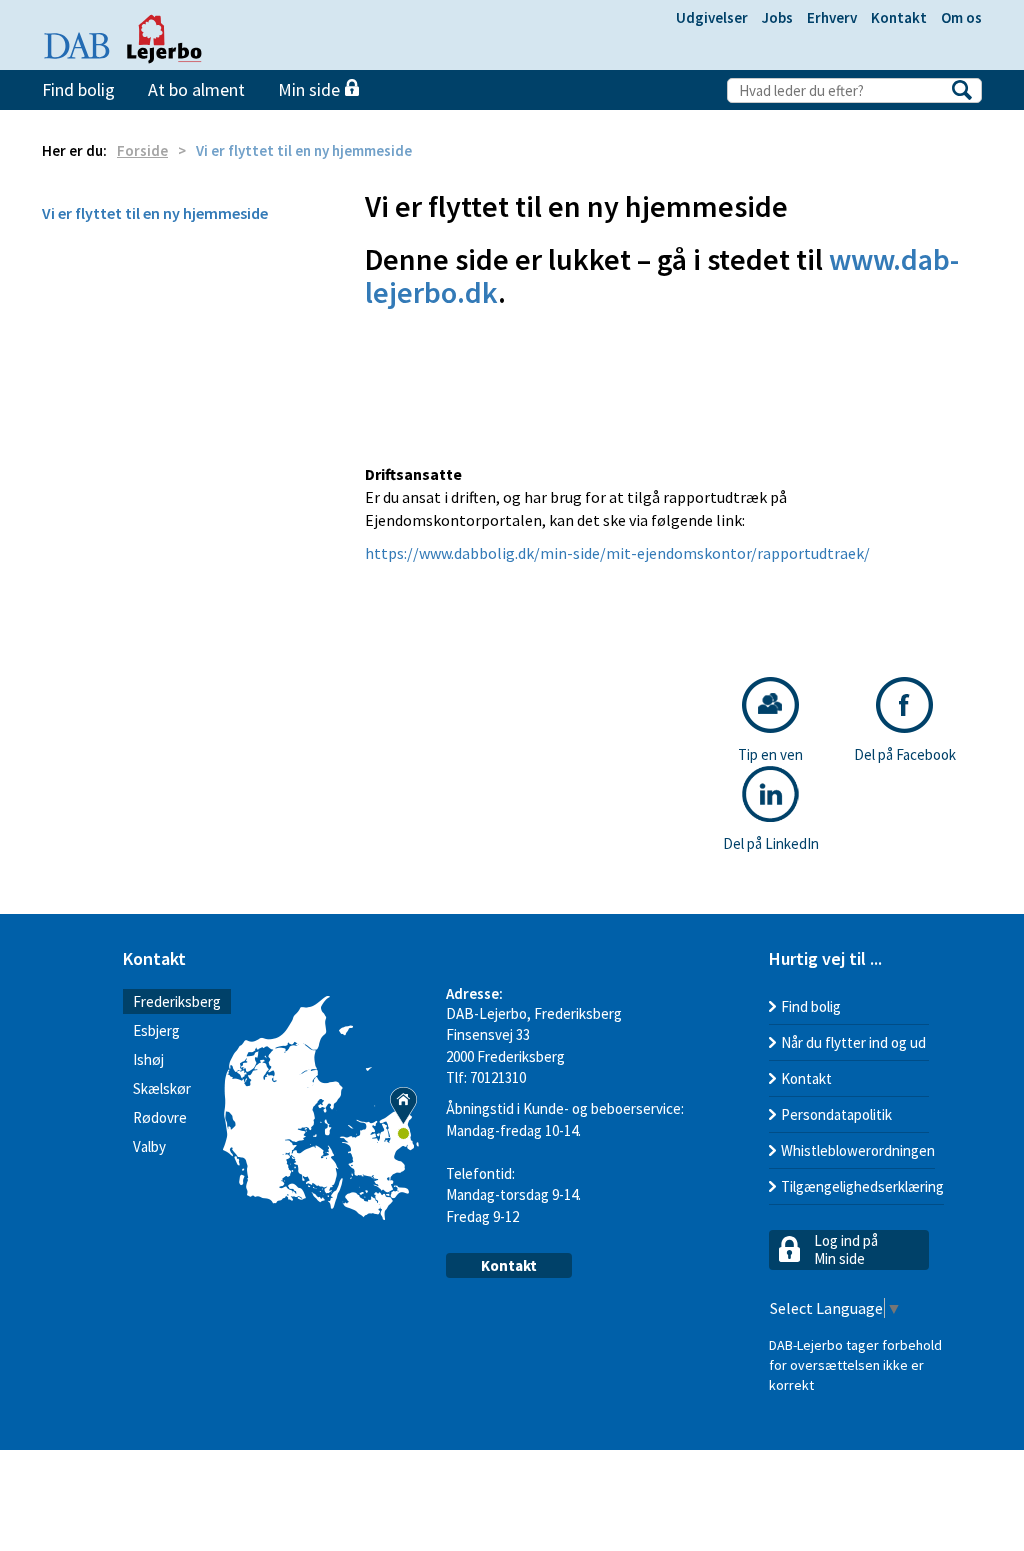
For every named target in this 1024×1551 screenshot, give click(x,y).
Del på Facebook (905, 754)
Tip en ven (770, 754)
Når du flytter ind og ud (853, 1042)
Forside (142, 150)
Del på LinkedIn (771, 843)
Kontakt (899, 17)
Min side (311, 89)
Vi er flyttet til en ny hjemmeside (155, 213)
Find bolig (78, 89)
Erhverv (832, 17)
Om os (961, 17)
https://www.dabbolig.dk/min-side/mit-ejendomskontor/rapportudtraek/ (617, 553)
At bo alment (196, 89)
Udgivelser (712, 17)
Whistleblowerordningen (858, 1150)
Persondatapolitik (836, 1114)
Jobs (777, 17)
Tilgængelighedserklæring (862, 1186)
